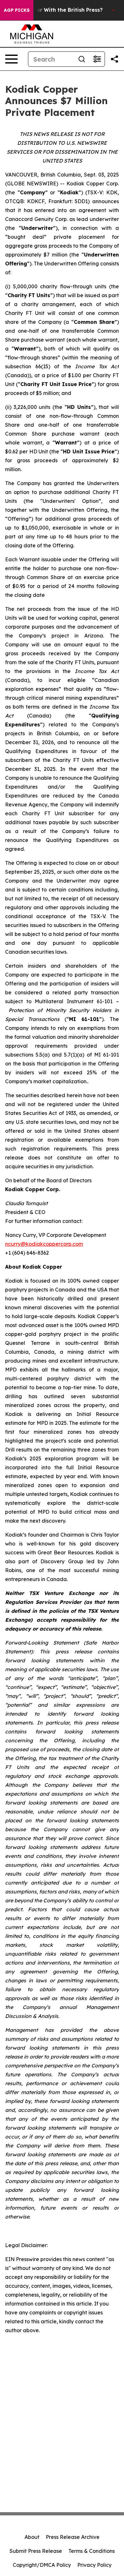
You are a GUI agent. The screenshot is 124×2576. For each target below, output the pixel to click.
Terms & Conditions (92, 2551)
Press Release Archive (73, 2537)
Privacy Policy (94, 2565)
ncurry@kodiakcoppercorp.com (44, 1244)
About (32, 2537)
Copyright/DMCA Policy (42, 2565)
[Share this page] (114, 59)
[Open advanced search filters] (97, 59)
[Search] (82, 59)
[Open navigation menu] (11, 59)
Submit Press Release (36, 2551)
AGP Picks (17, 10)
